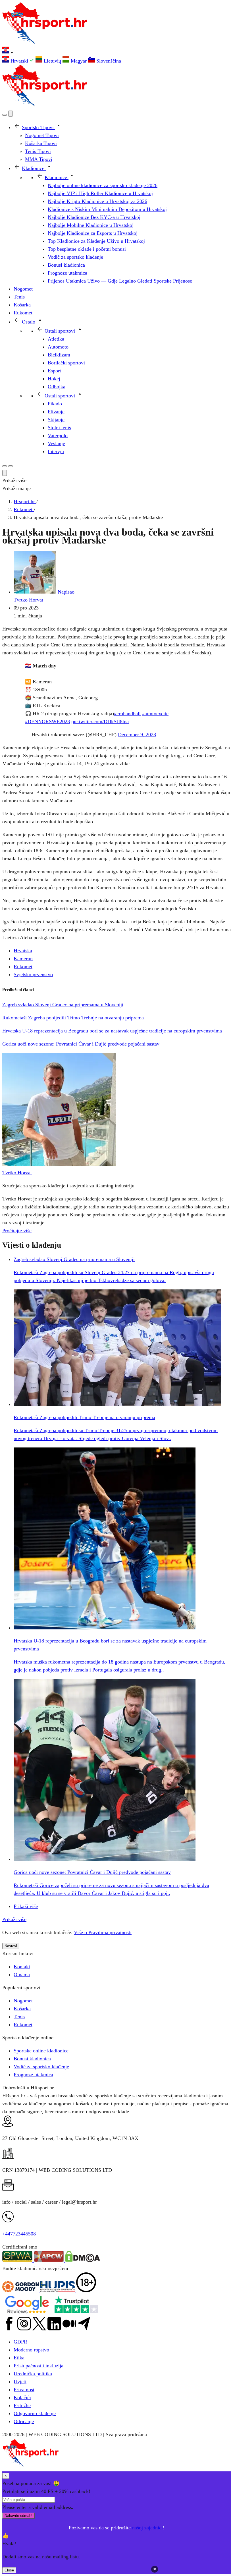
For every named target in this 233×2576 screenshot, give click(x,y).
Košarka (22, 2009)
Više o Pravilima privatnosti (103, 1932)
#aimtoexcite (155, 714)
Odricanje (24, 2421)
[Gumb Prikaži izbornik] (11, 466)
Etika (19, 2358)
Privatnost (24, 2390)
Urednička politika (33, 2374)
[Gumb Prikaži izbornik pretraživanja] (5, 115)
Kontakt (22, 1967)
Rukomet (23, 966)
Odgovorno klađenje (35, 2413)
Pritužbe (22, 2405)
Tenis (19, 2017)
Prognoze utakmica (33, 2075)
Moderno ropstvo (31, 2350)
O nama (22, 1974)
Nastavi (11, 1946)
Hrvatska (23, 951)
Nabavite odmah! (18, 2516)
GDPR (20, 2342)
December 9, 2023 (137, 735)
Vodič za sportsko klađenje (41, 2067)
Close (9, 2570)
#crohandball (127, 714)
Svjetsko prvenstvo (33, 974)
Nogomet (23, 2001)
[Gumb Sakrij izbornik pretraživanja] (5, 473)
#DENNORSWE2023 (47, 721)
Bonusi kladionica (32, 2059)
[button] (116, 51)
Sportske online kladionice (41, 2051)
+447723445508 (19, 2234)
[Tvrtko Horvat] (59, 1165)
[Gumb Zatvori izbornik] (11, 114)
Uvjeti (20, 2382)
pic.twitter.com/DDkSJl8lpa (100, 721)
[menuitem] (19, 61)
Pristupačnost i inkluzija (39, 2366)
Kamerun (23, 959)
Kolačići (22, 2397)
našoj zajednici (147, 2528)
